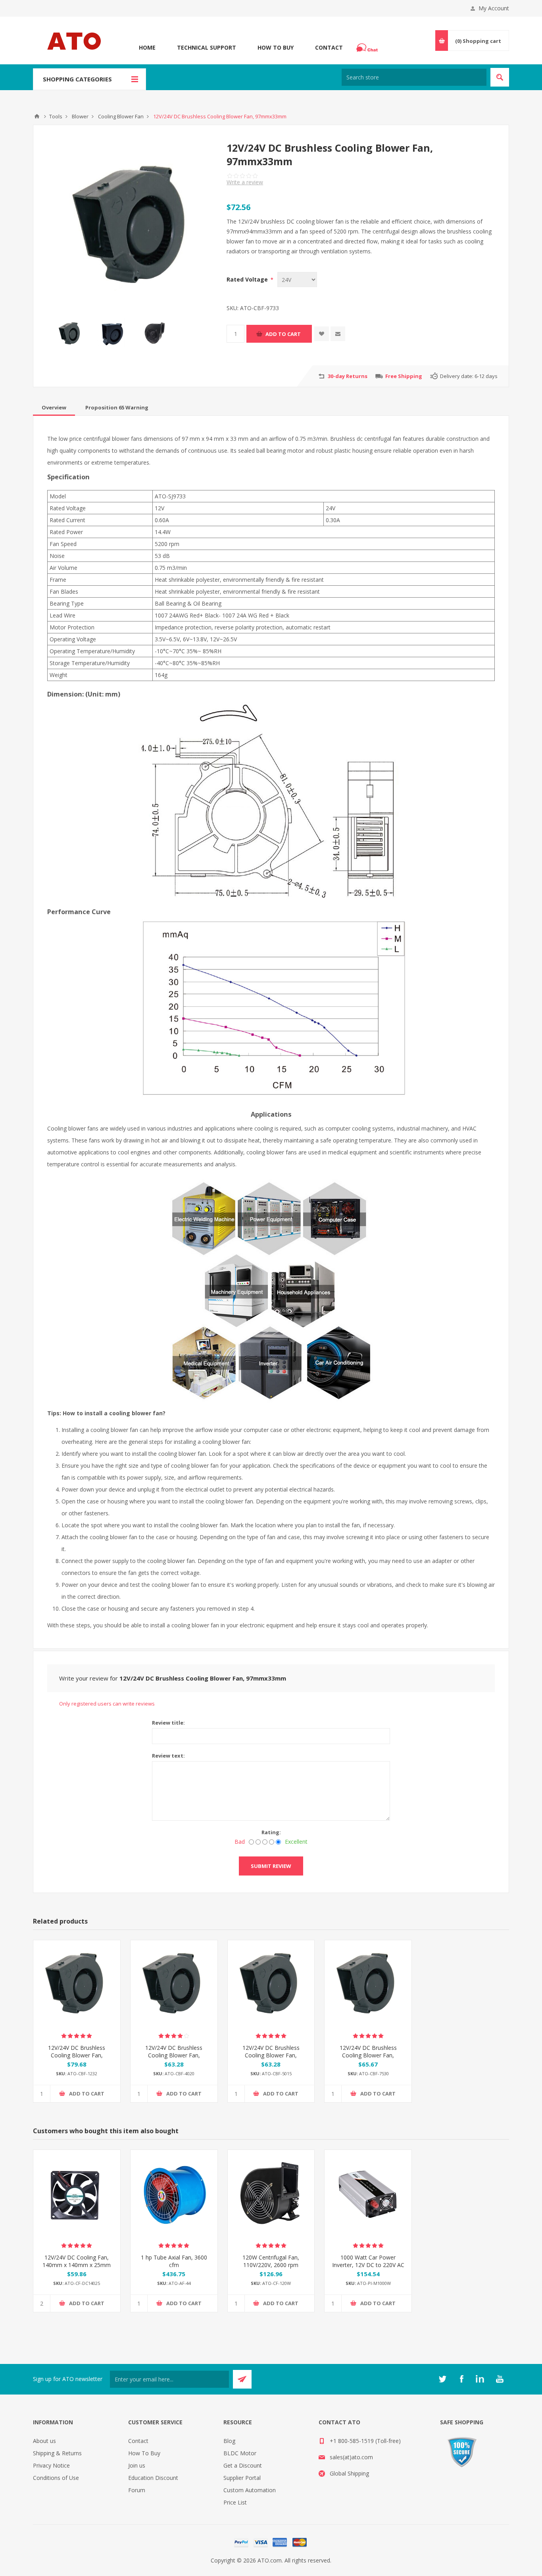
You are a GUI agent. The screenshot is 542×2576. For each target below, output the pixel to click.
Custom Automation (250, 2490)
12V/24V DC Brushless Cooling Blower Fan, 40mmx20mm (174, 2055)
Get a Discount (243, 2465)
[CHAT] (368, 48)
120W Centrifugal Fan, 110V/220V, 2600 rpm (271, 2261)
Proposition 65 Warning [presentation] (117, 407)
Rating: (271, 1832)
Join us (137, 2465)
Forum (137, 2490)
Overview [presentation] (54, 407)
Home (147, 47)
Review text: (168, 1756)
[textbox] (414, 77)
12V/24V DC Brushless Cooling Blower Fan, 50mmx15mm (271, 2055)
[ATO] (37, 116)
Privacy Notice (51, 2465)
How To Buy (276, 47)
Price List (235, 2502)
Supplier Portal (242, 2478)
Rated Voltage (248, 279)
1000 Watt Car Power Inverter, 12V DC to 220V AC (368, 2261)
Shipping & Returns (57, 2453)
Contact (329, 47)
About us (44, 2441)
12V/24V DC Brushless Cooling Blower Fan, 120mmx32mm (77, 2055)
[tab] (54, 407)
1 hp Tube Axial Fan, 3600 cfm (174, 2261)
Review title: (168, 1723)
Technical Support (207, 47)
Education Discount (153, 2478)
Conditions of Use (56, 2478)
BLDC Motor (240, 2453)
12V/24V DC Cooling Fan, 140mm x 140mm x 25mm (77, 2261)
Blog (229, 2441)
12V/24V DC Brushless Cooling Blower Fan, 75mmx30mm (368, 2055)
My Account (494, 8)
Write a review (245, 182)
